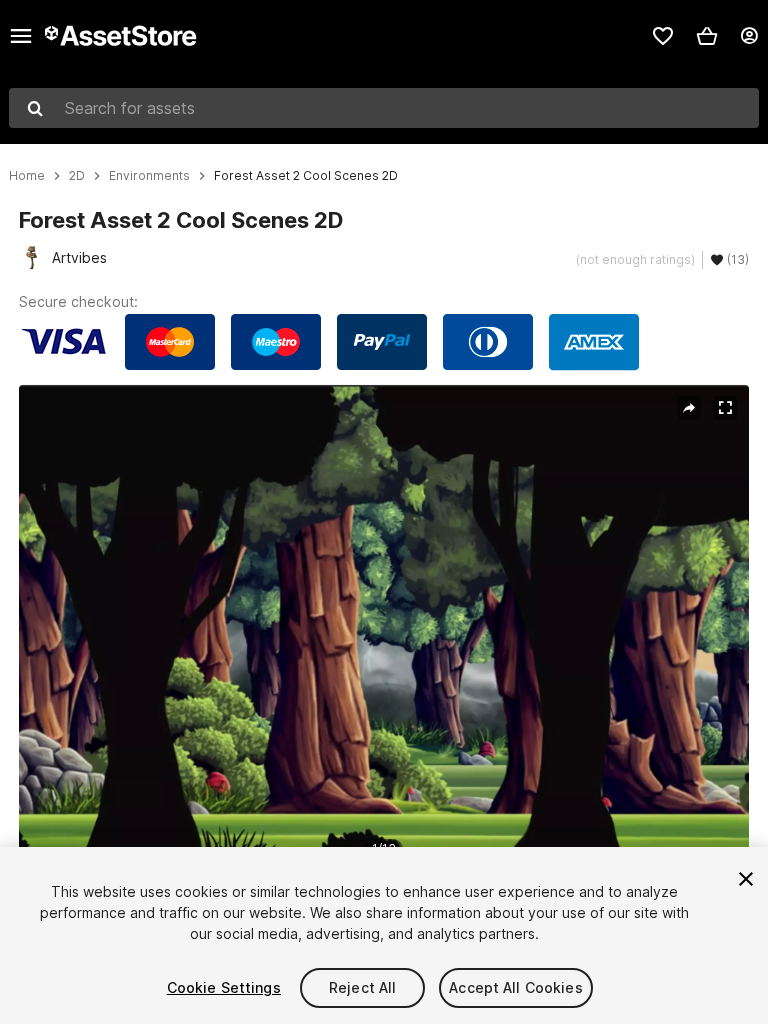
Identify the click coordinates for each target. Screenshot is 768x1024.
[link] (663, 36)
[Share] (689, 408)
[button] (707, 36)
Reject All (362, 987)
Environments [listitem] (149, 176)
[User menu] (749, 36)
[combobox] (384, 108)
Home (27, 176)
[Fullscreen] (725, 408)
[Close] (746, 879)
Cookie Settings (224, 987)
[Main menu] (21, 36)
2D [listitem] (77, 176)
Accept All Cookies (516, 987)
